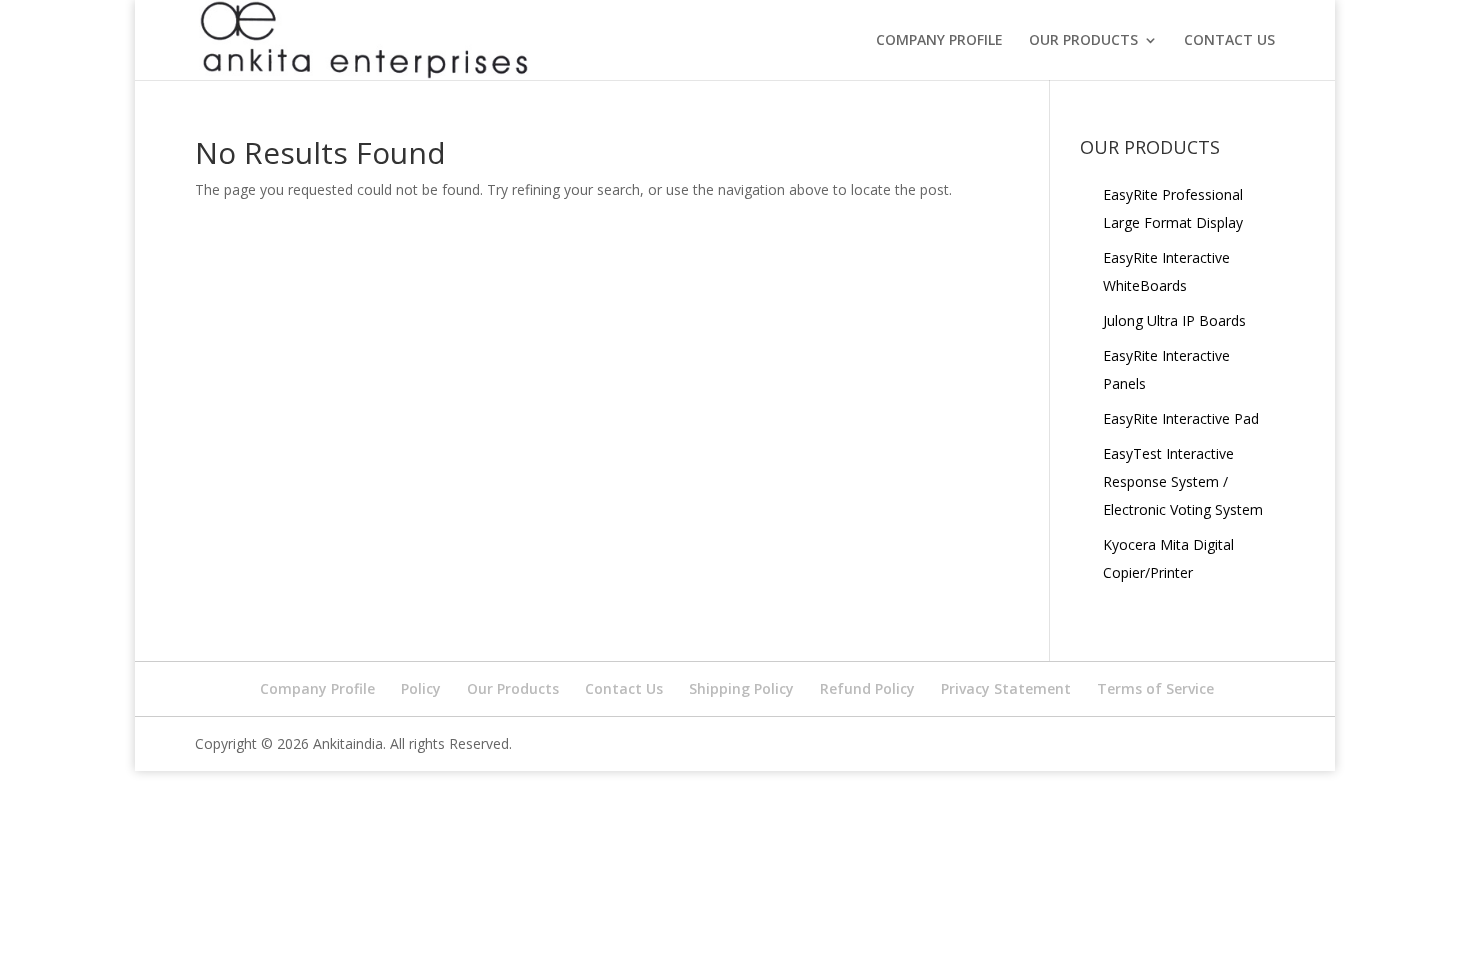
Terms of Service (1155, 688)
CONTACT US (1229, 41)
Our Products (513, 688)
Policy (421, 688)
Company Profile (939, 41)
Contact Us (624, 688)
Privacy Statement (1006, 688)
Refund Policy (867, 688)
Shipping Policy (741, 688)
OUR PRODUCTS (1083, 41)
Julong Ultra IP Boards (1174, 320)
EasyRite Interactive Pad (1181, 418)
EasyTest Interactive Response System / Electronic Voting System (1183, 481)
